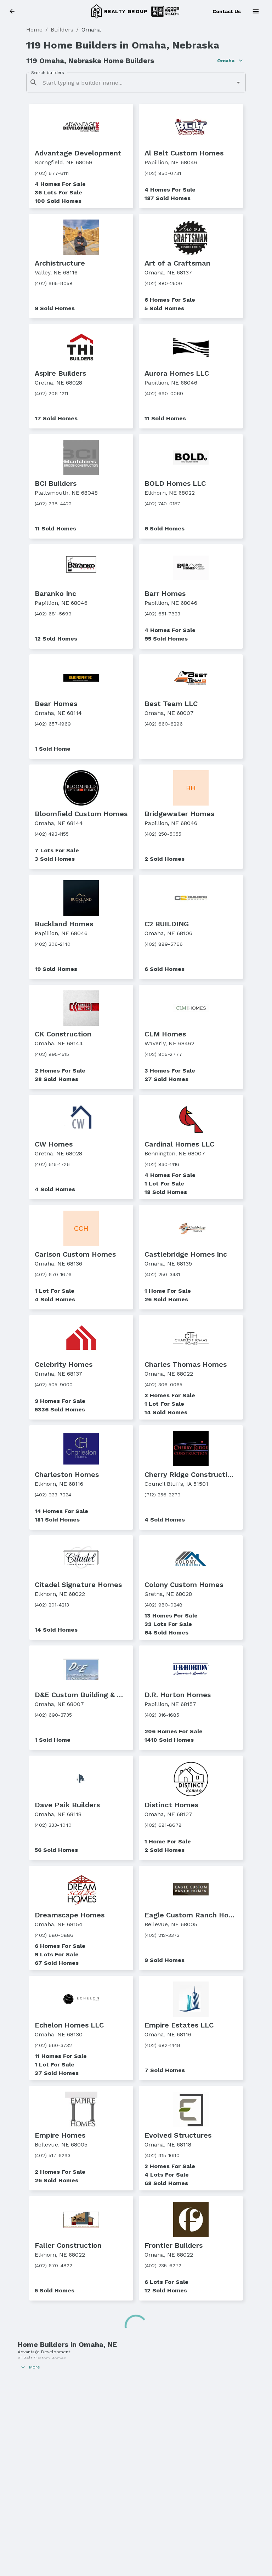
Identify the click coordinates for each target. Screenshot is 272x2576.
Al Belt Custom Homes (42, 2358)
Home (34, 30)
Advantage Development (44, 2352)
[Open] (238, 83)
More (35, 2367)
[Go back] (14, 12)
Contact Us (227, 11)
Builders (62, 30)
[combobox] (136, 83)
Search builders (47, 73)
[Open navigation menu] (258, 11)
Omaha (226, 61)
